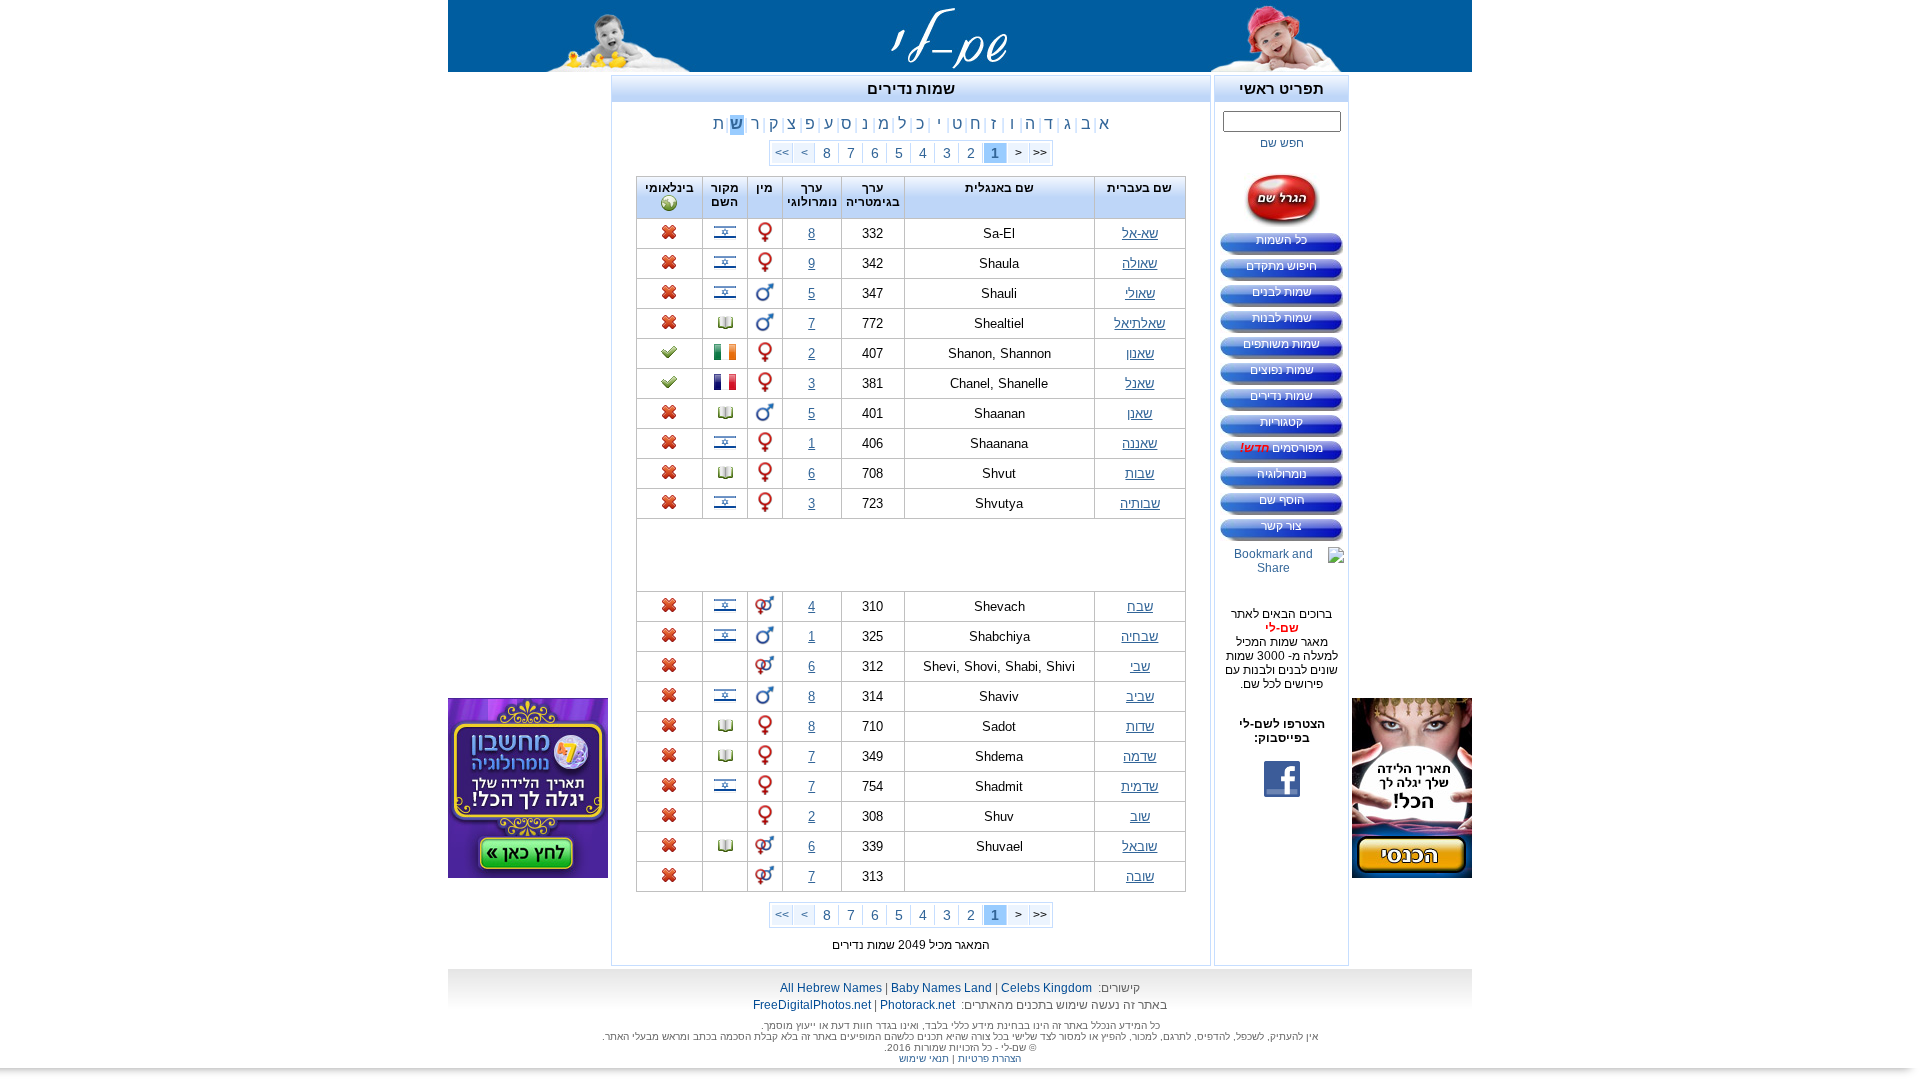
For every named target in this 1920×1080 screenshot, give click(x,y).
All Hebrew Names (831, 988)
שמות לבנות (1282, 318)
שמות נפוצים (1282, 370)
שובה (1140, 876)
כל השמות (1281, 240)
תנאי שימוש (924, 1058)
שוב (1140, 816)
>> (782, 153)
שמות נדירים (1281, 396)
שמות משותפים (1281, 344)
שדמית (1139, 786)
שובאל (1139, 846)
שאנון (1140, 353)
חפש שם (1282, 143)
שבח (1140, 606)
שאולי (1140, 293)
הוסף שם (1282, 500)
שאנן (1139, 413)
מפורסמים (1281, 448)
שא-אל (1140, 233)
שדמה (1139, 756)
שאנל (1139, 383)
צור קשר (1281, 526)
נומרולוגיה (1282, 474)
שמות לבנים (1282, 292)
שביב (1140, 696)
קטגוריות (1281, 422)
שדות (1140, 726)
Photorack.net (917, 1005)
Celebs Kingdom (1046, 988)
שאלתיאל (1139, 323)
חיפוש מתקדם (1281, 266)
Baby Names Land (941, 988)
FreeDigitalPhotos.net (812, 1005)
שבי (1140, 666)
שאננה (1139, 443)
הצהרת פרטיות (989, 1058)
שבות (1139, 473)
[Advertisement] (1412, 375)
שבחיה (1139, 636)
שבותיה (1140, 503)
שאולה (1139, 263)
